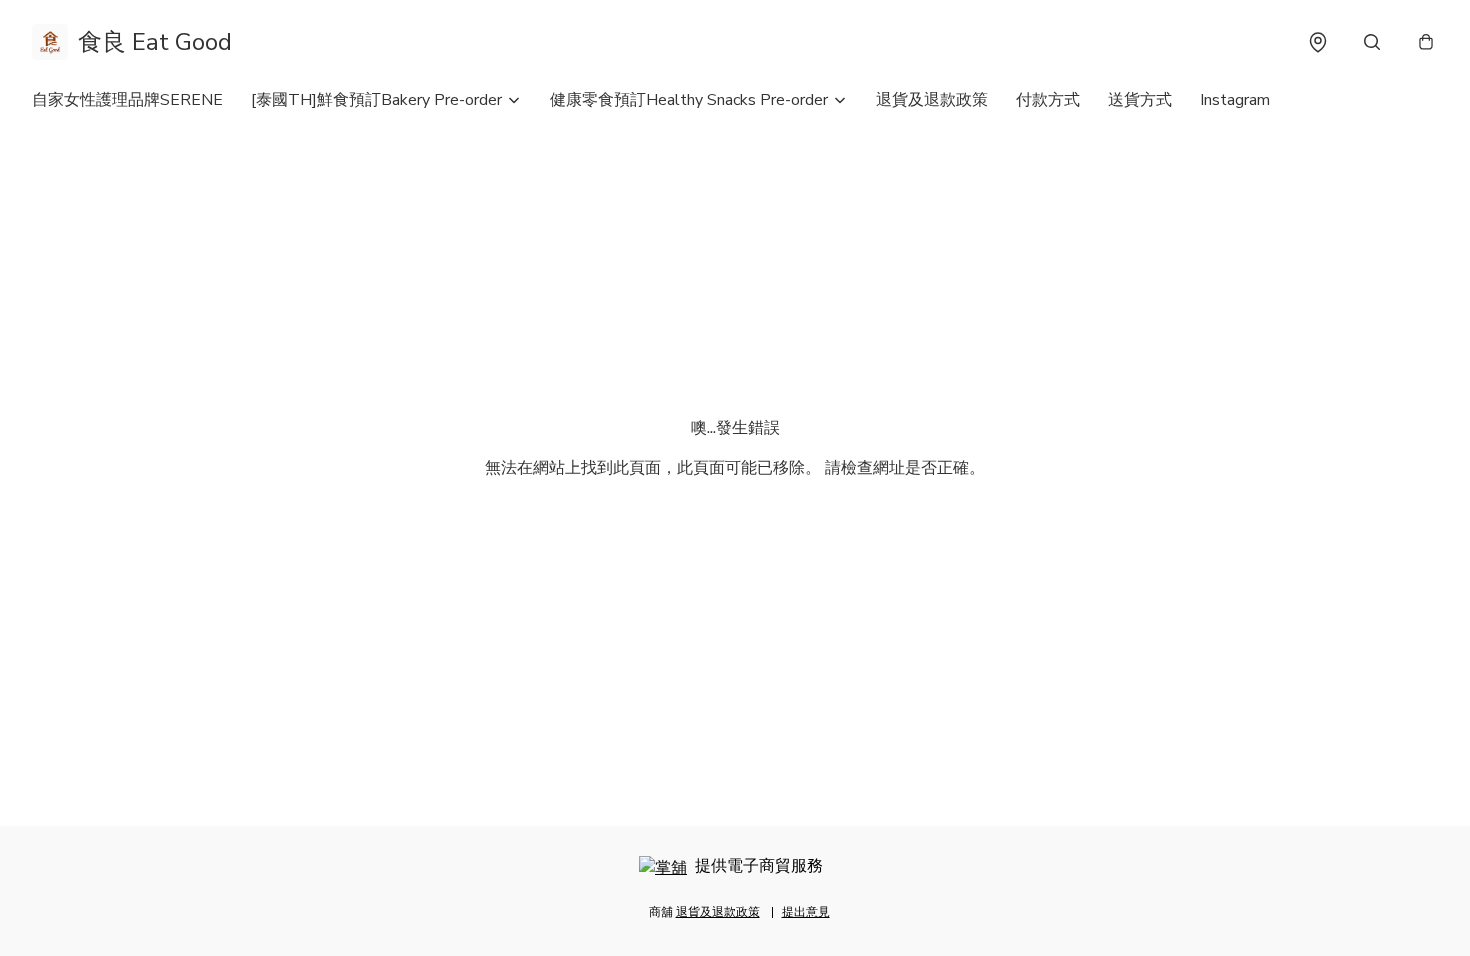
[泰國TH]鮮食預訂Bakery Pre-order (376, 100)
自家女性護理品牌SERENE (127, 100)
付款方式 (1048, 100)
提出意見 (806, 912)
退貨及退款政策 (932, 100)
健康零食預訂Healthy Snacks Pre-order (689, 100)
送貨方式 (1140, 100)
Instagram (1235, 100)
